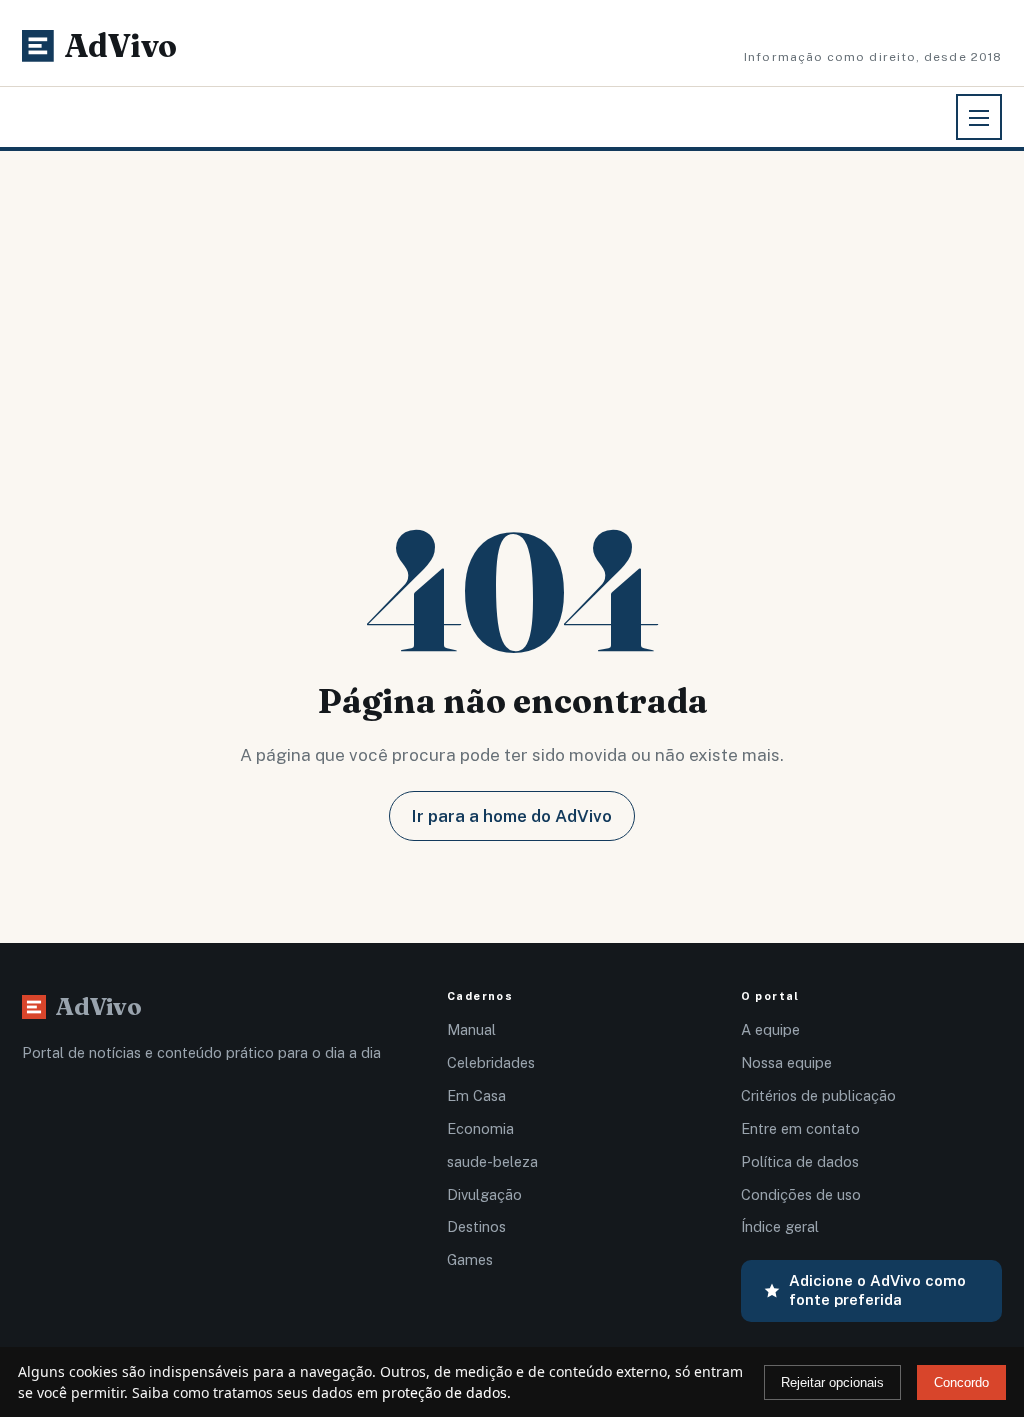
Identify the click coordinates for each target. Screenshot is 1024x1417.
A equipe (770, 1029)
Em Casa (476, 1095)
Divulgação (484, 1194)
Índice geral (780, 1226)
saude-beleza (492, 1161)
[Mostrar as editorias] (979, 117)
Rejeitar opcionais (832, 1382)
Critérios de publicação (818, 1095)
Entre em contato (800, 1128)
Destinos (476, 1226)
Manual (471, 1029)
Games (470, 1259)
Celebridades (491, 1062)
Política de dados (800, 1161)
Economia (480, 1128)
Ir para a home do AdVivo (512, 816)
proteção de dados (444, 1392)
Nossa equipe (786, 1062)
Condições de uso (801, 1194)
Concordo (961, 1382)
